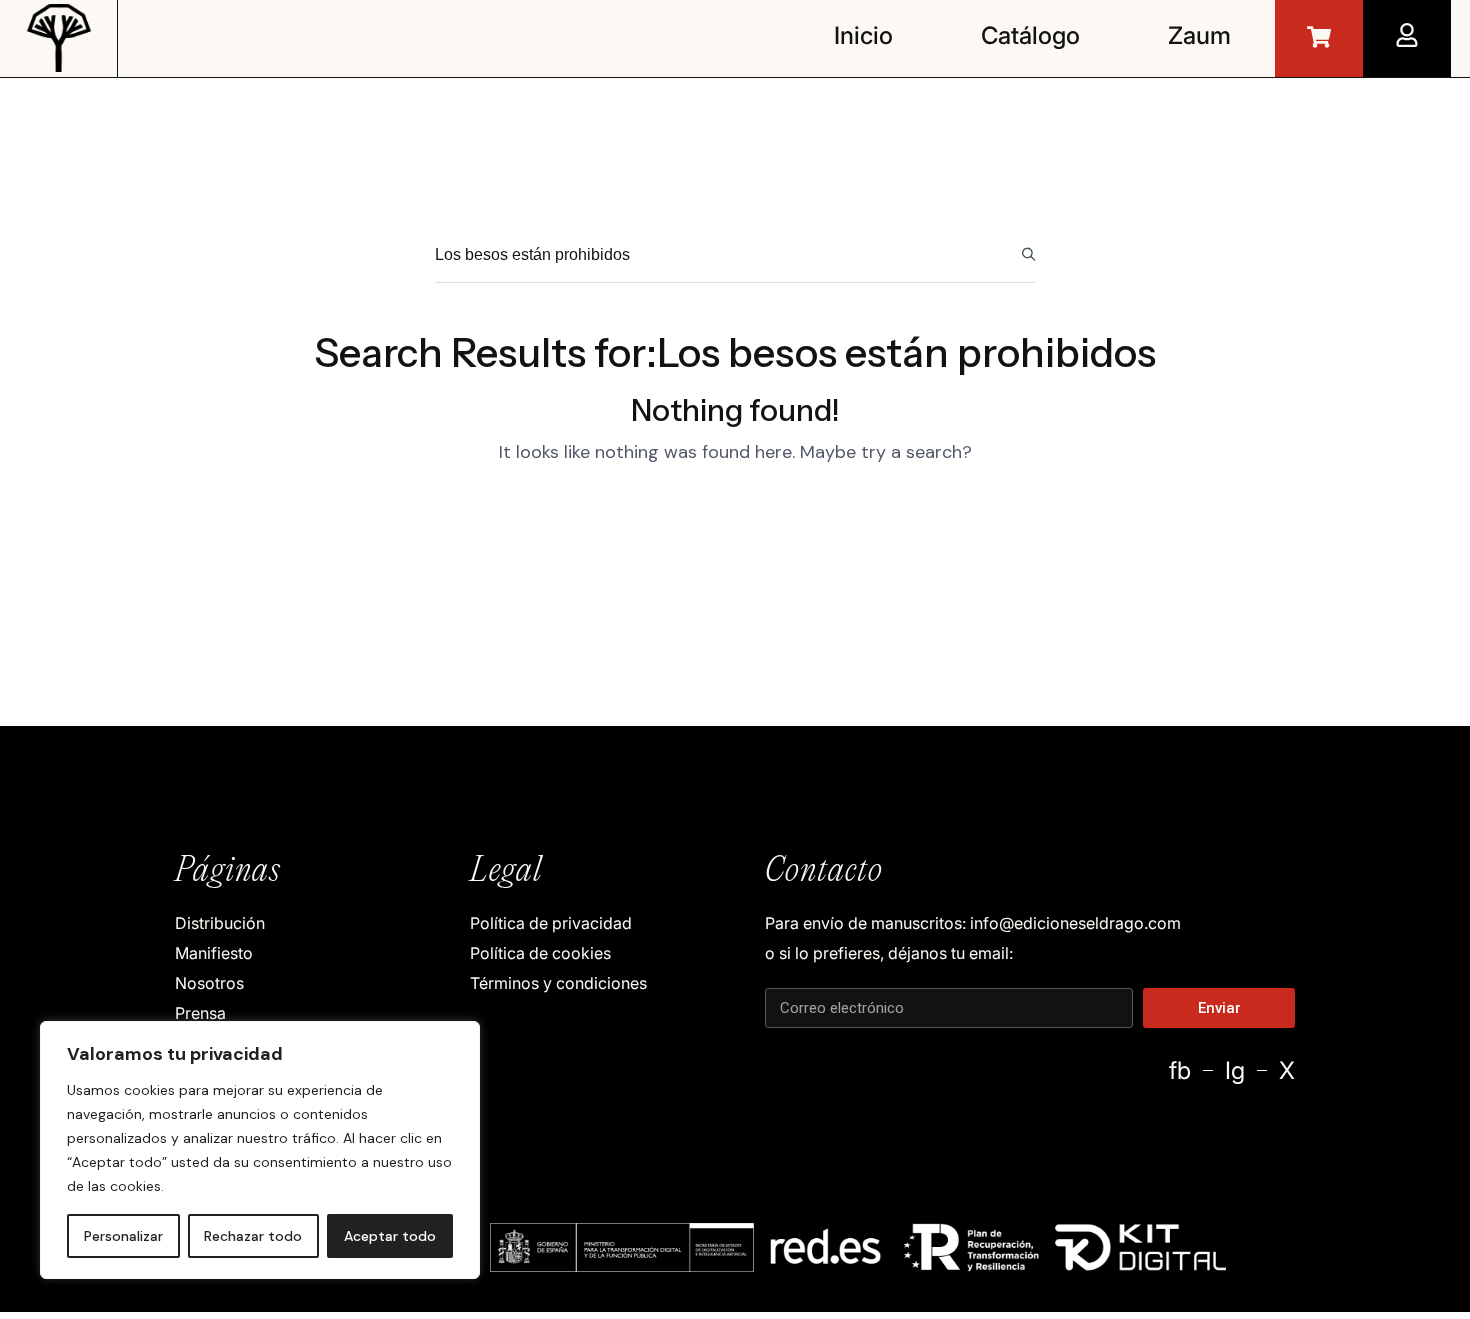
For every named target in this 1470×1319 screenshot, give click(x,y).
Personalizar (123, 1236)
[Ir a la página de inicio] (1319, 37)
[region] (260, 1150)
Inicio (863, 35)
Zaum (1199, 35)
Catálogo (1030, 35)
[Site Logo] (59, 36)
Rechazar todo (253, 1236)
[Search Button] (1028, 254)
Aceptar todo (390, 1236)
